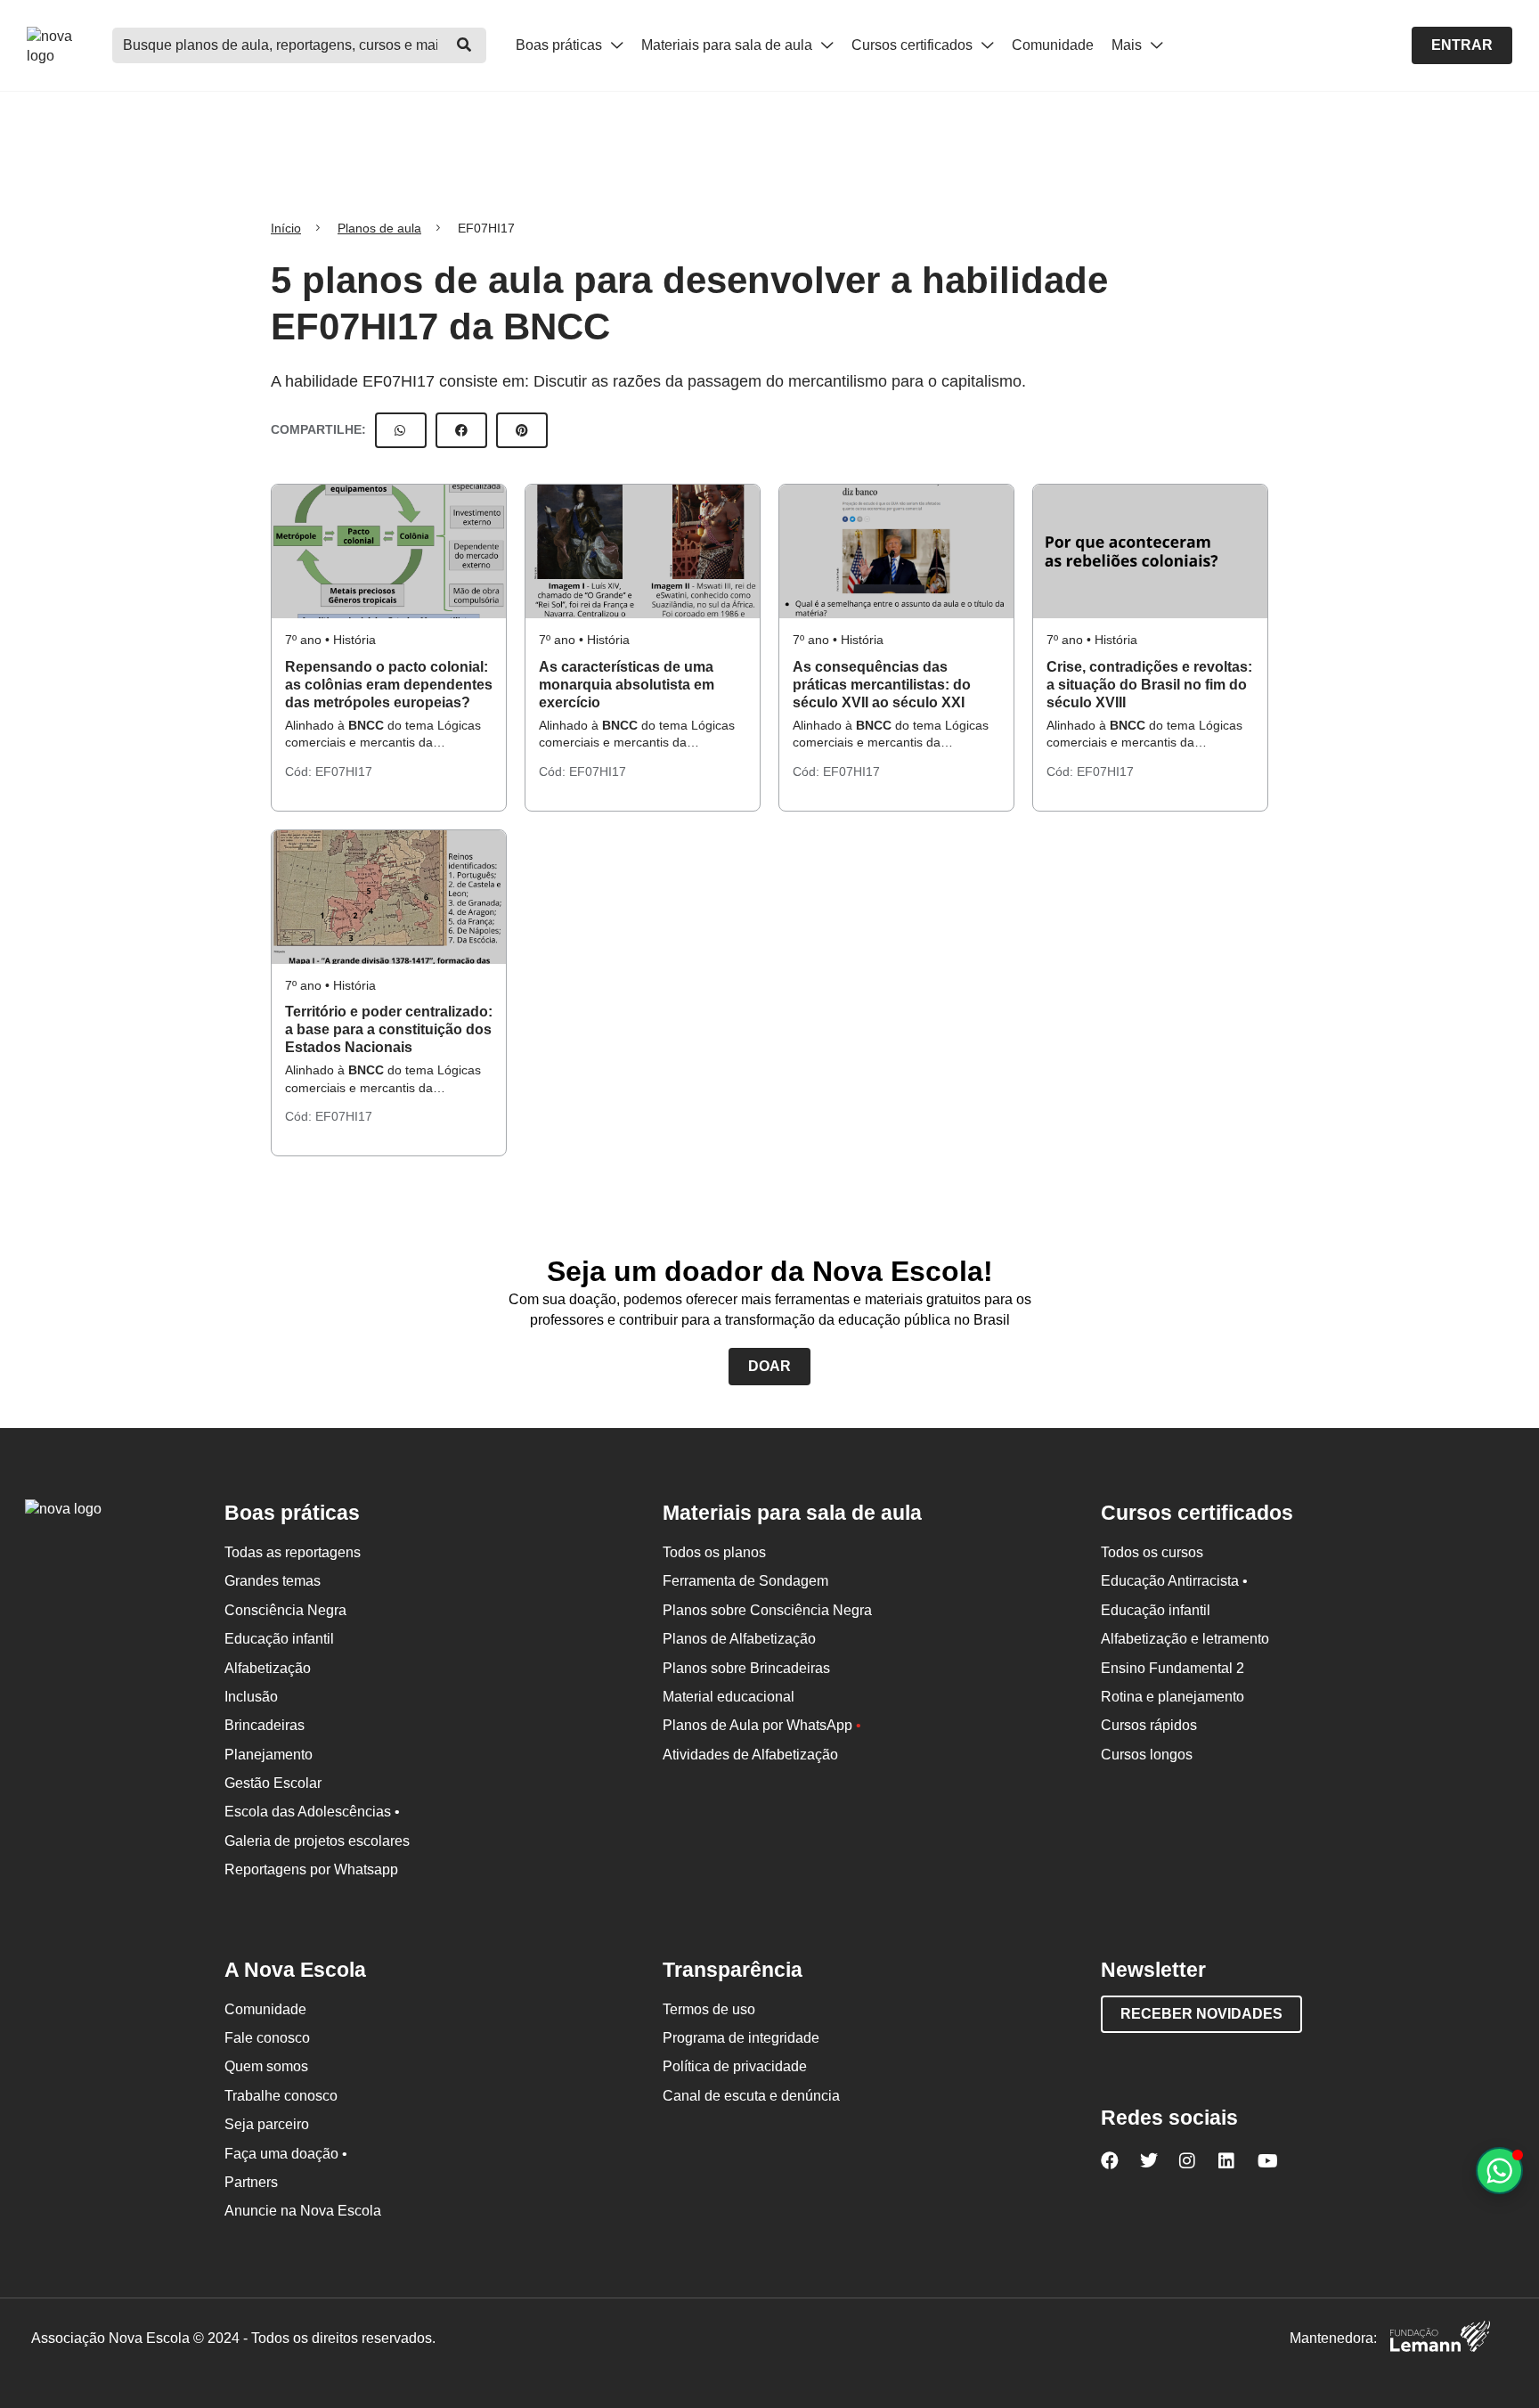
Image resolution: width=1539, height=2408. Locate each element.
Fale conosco (267, 2038)
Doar (769, 1366)
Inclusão (251, 1697)
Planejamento (269, 1755)
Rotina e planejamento (1173, 1697)
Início (286, 228)
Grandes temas (273, 1581)
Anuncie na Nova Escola (303, 2211)
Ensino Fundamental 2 (1173, 1668)
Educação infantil (279, 1639)
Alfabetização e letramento (1185, 1639)
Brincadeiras (265, 1725)
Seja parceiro (267, 2124)
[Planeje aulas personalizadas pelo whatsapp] (1499, 2171)
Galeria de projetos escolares (317, 1841)
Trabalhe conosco (281, 2096)
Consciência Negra (285, 1610)
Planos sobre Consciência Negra (767, 1610)
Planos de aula (379, 228)
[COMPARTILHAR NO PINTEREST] (522, 430)
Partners (251, 2182)
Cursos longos (1147, 1755)
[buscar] (464, 45)
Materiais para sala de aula (729, 45)
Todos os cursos (1152, 1552)
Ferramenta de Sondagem (745, 1581)
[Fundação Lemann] (1440, 2339)
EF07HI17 (344, 771)
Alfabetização (268, 1668)
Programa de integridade (741, 2038)
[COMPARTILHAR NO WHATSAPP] (401, 430)
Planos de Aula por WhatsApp (762, 1725)
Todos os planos (714, 1552)
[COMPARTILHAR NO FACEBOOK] (461, 430)
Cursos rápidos (1149, 1725)
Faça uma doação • (286, 2154)
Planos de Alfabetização (739, 1639)
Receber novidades (1201, 2014)
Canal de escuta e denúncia (751, 2096)
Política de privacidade (735, 2066)
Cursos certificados (914, 45)
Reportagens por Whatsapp (311, 1869)
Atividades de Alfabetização (750, 1755)
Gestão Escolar (273, 1783)
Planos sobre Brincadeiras (746, 1668)
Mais (1128, 45)
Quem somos (266, 2066)
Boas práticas (561, 45)
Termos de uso (709, 2009)
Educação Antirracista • (1174, 1581)
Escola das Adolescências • (312, 1812)
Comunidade (1053, 45)
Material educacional (729, 1697)
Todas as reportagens (293, 1552)
